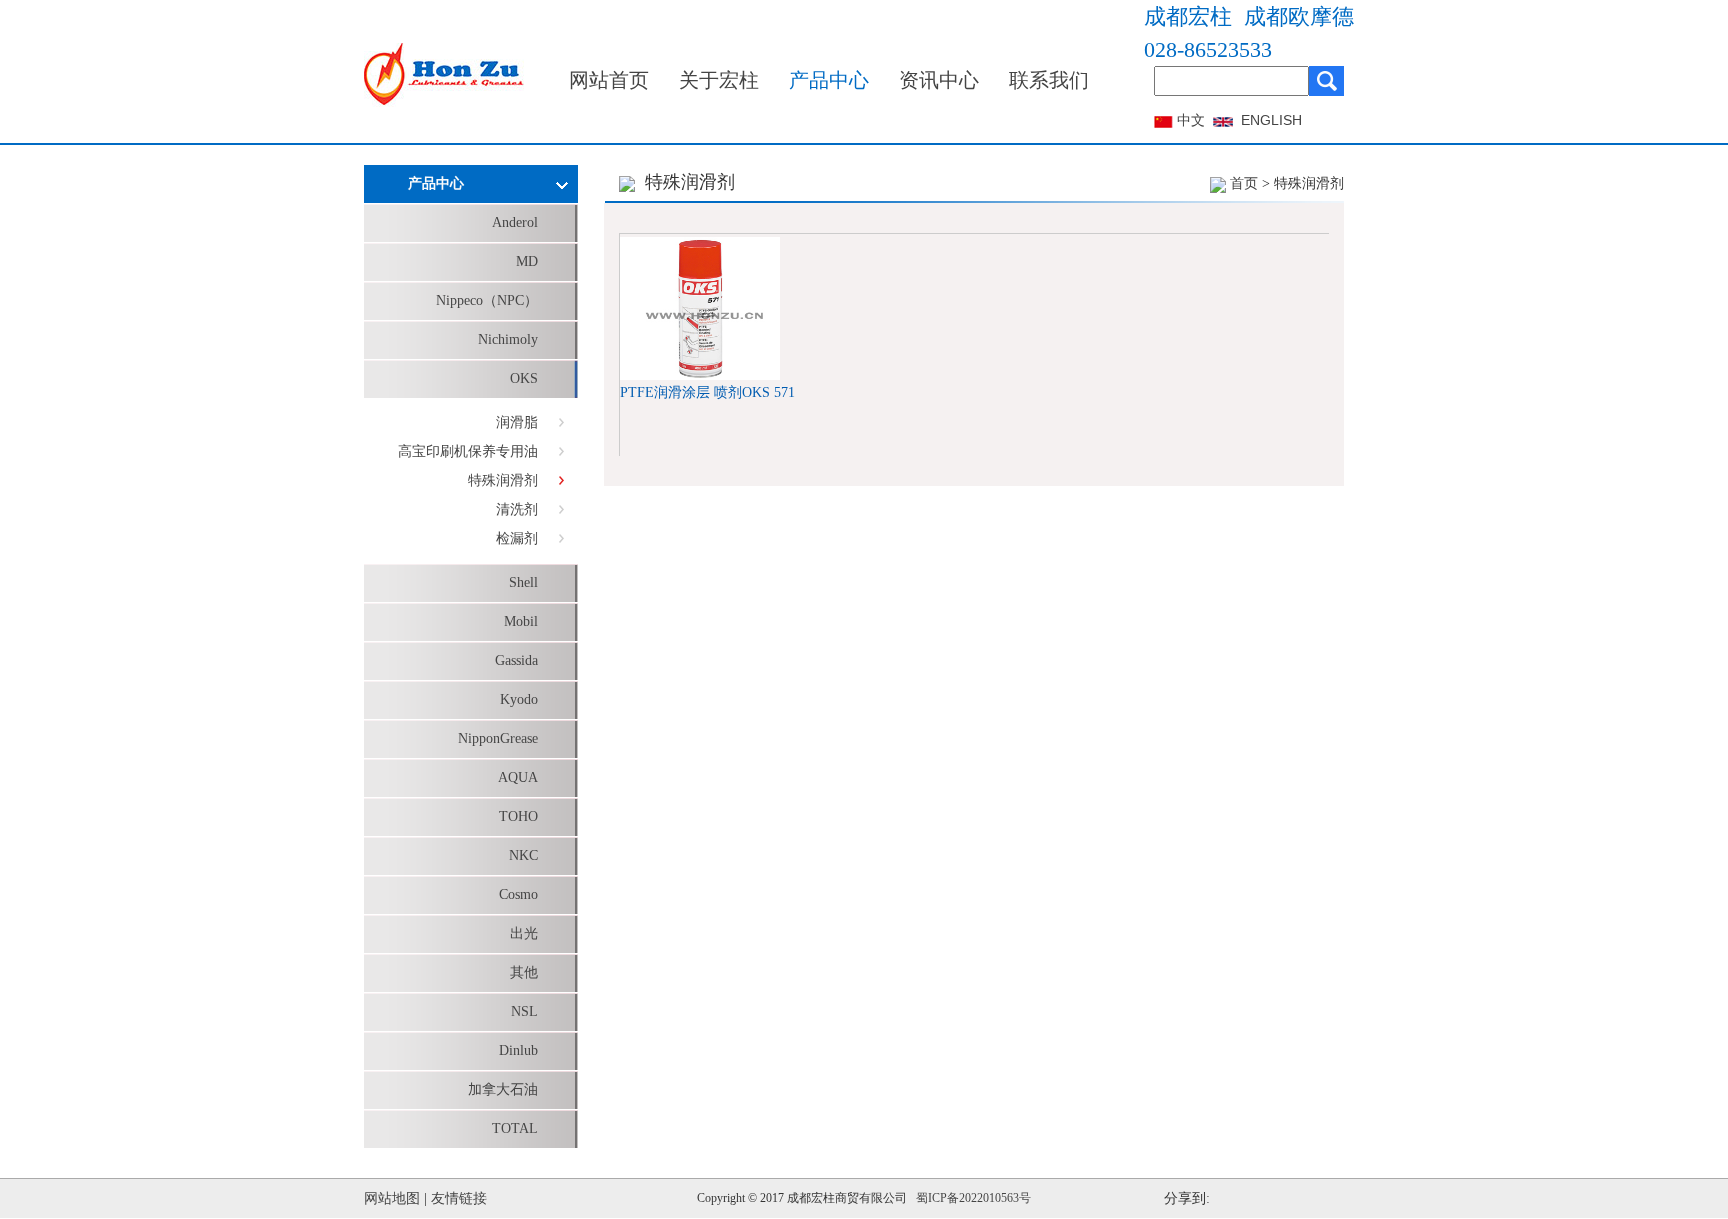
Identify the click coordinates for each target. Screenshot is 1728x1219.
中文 (1191, 120)
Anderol (515, 222)
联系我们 (1049, 80)
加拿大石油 (503, 1089)
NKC (523, 855)
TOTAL (515, 1128)
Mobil (521, 621)
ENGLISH (1271, 120)
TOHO (518, 816)
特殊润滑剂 (503, 480)
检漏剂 (517, 538)
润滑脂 (517, 422)
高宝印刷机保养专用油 (468, 451)
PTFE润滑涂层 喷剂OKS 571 (707, 392)
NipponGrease (498, 738)
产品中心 (829, 80)
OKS (524, 378)
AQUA (518, 777)
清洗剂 (517, 509)
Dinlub (518, 1050)
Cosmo (518, 894)
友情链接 (459, 1198)
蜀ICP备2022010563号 (973, 1198)
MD (527, 261)
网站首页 (609, 80)
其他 (524, 972)
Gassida (516, 660)
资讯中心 (939, 80)
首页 (1244, 183)
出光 (524, 933)
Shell (523, 582)
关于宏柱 (719, 80)
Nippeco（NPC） (487, 300)
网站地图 (392, 1198)
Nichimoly (508, 339)
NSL (524, 1011)
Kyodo (519, 699)
